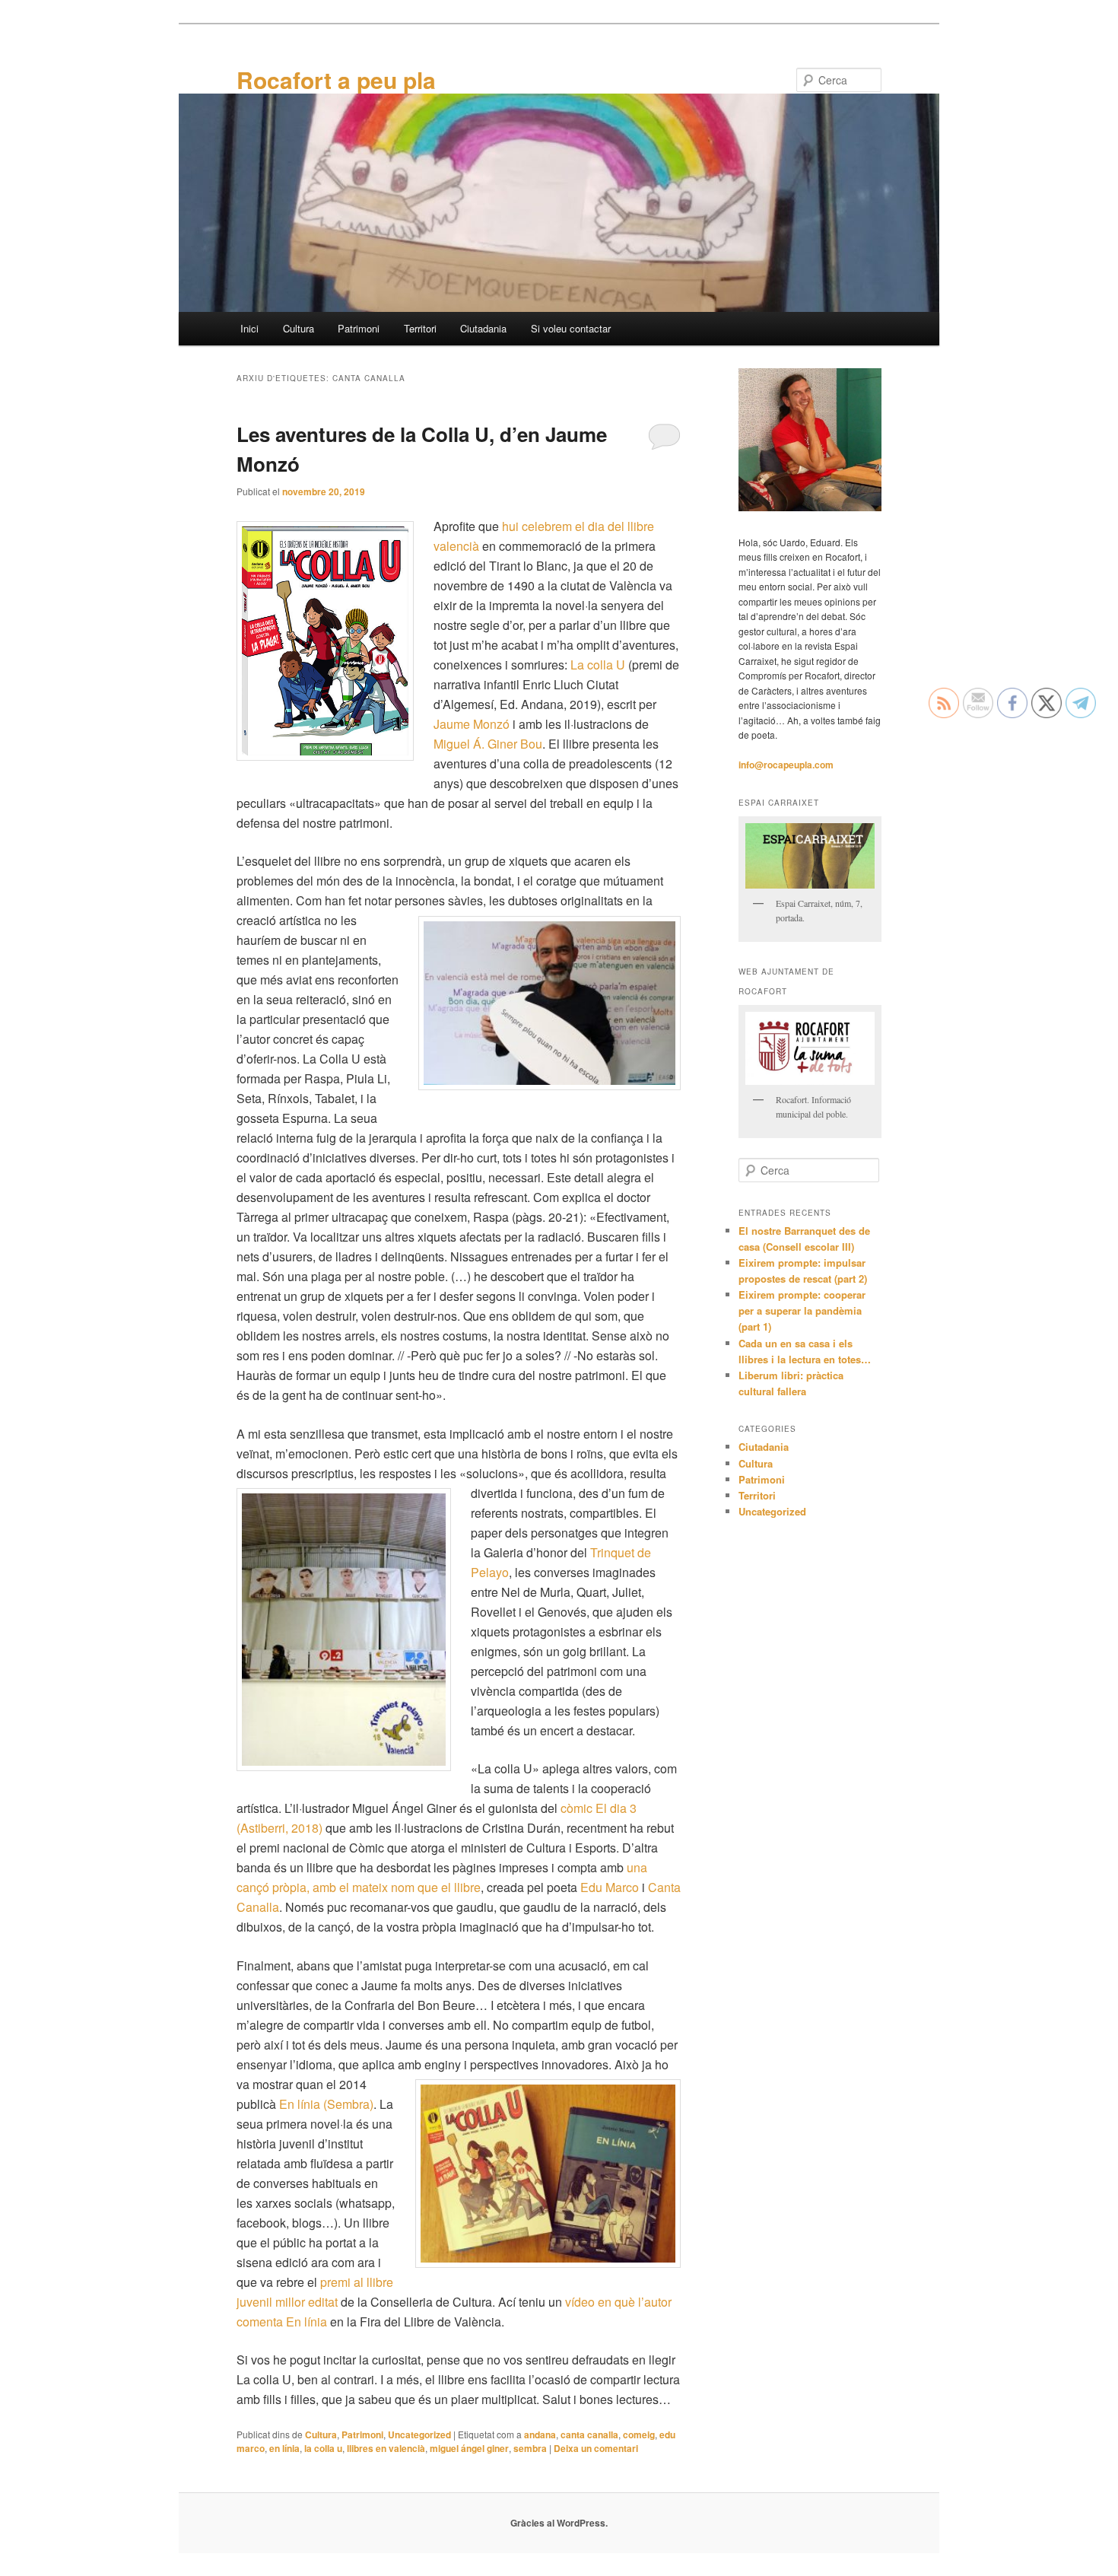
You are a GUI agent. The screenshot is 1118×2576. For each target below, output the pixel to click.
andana (540, 2434)
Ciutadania (483, 328)
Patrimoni (359, 328)
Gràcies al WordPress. (559, 2523)
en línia (284, 2448)
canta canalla (589, 2434)
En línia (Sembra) (326, 2104)
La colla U (598, 665)
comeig (639, 2434)
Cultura (299, 328)
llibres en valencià (386, 2448)
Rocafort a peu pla (336, 80)
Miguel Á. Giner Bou (488, 744)
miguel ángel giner (469, 2448)
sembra (530, 2448)
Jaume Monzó (472, 724)
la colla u (323, 2448)
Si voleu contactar (571, 328)
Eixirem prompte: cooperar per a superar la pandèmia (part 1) (802, 1310)
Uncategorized (419, 2434)
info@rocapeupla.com (786, 765)
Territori (420, 328)
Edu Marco (610, 1887)
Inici (249, 328)
